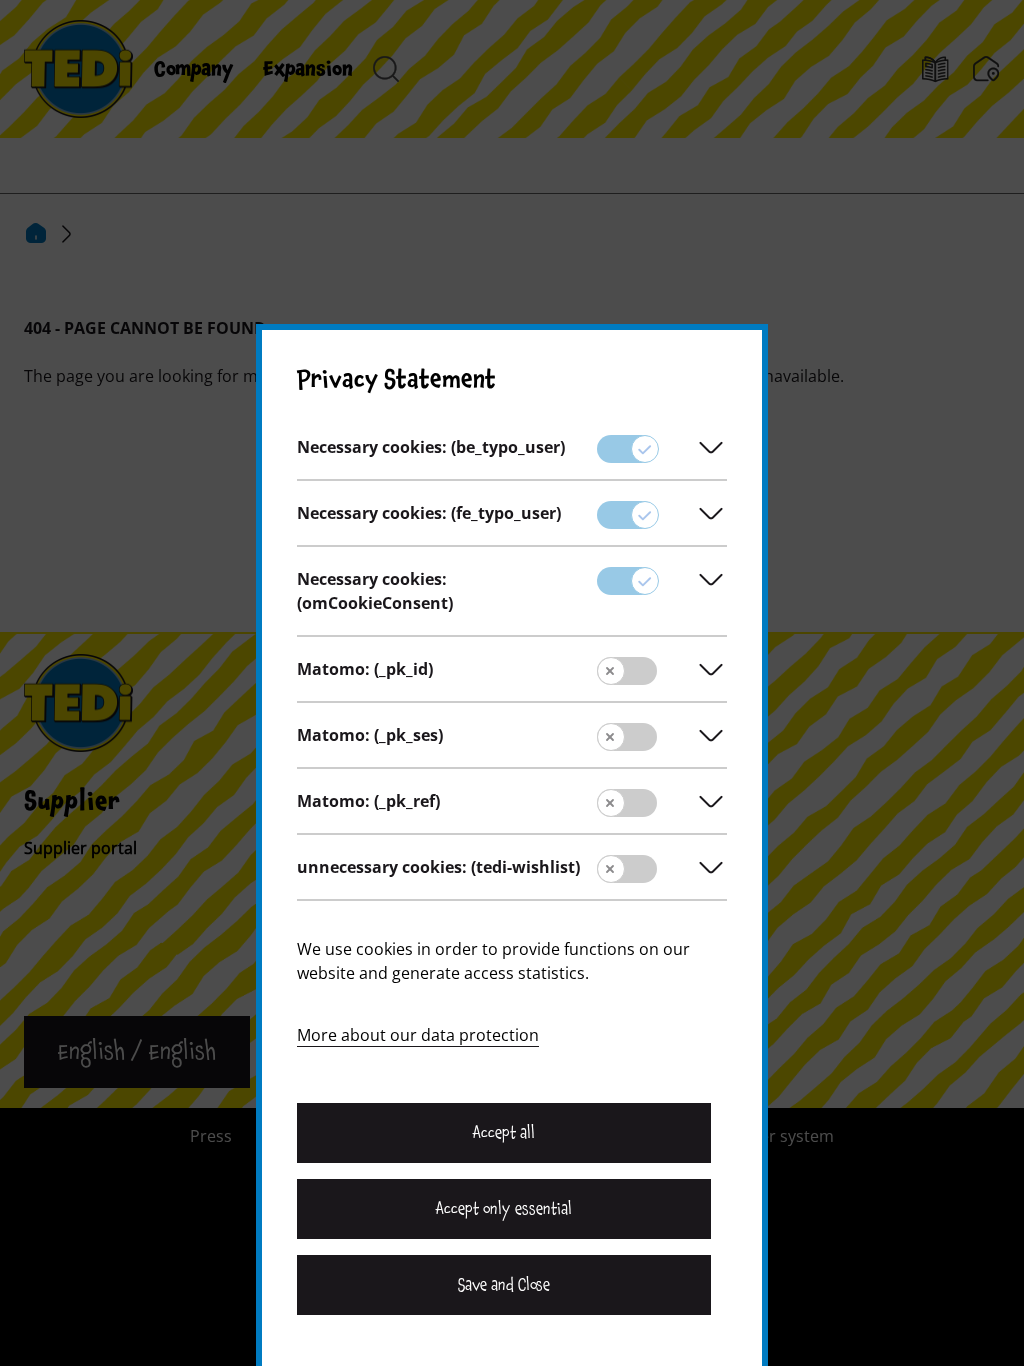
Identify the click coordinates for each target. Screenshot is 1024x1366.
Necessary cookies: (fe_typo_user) (429, 513)
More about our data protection (418, 1035)
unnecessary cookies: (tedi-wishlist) (438, 867)
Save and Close (504, 1285)
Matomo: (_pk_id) (365, 669)
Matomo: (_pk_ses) (370, 735)
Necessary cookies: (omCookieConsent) (375, 591)
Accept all (504, 1133)
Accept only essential (504, 1209)
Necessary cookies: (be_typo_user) (431, 447)
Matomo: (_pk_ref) (368, 801)
